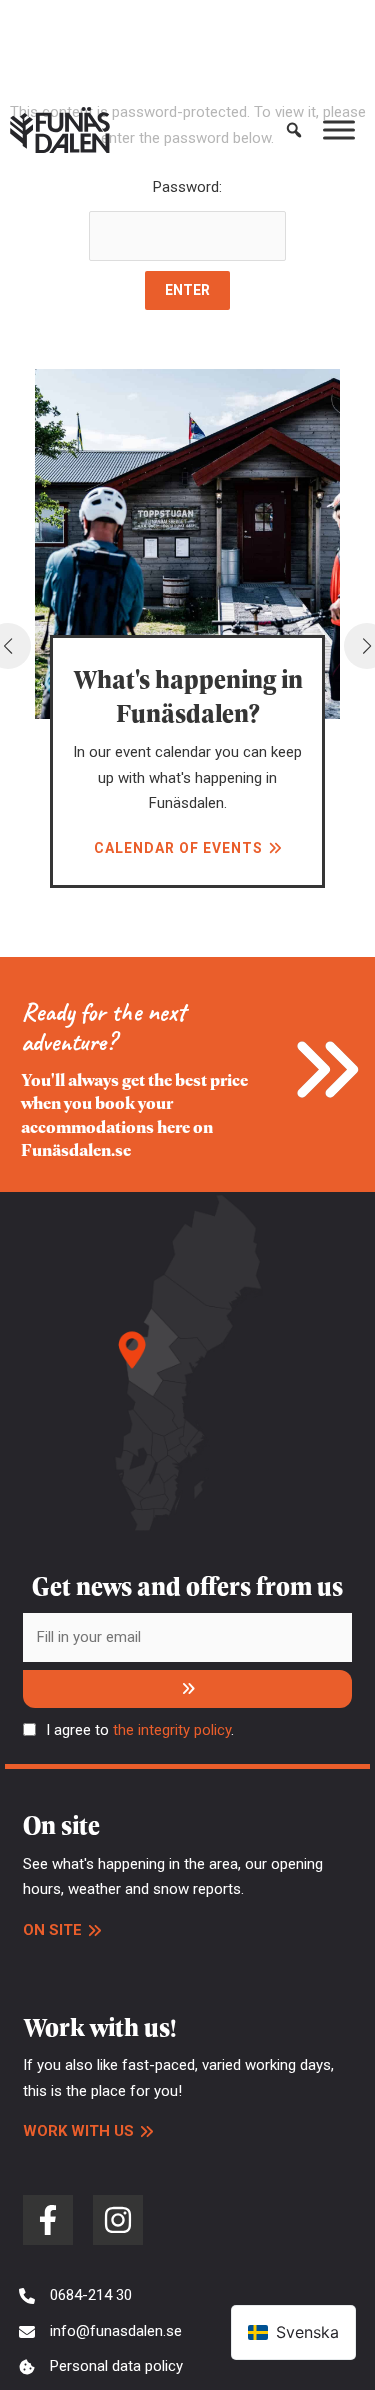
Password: (187, 187)
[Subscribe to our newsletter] (187, 1689)
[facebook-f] (48, 2220)
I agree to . (140, 1730)
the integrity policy (172, 1730)
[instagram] (118, 2220)
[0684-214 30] (75, 2296)
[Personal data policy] (101, 2367)
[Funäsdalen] (60, 130)
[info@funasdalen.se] (100, 2332)
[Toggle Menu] (339, 129)
